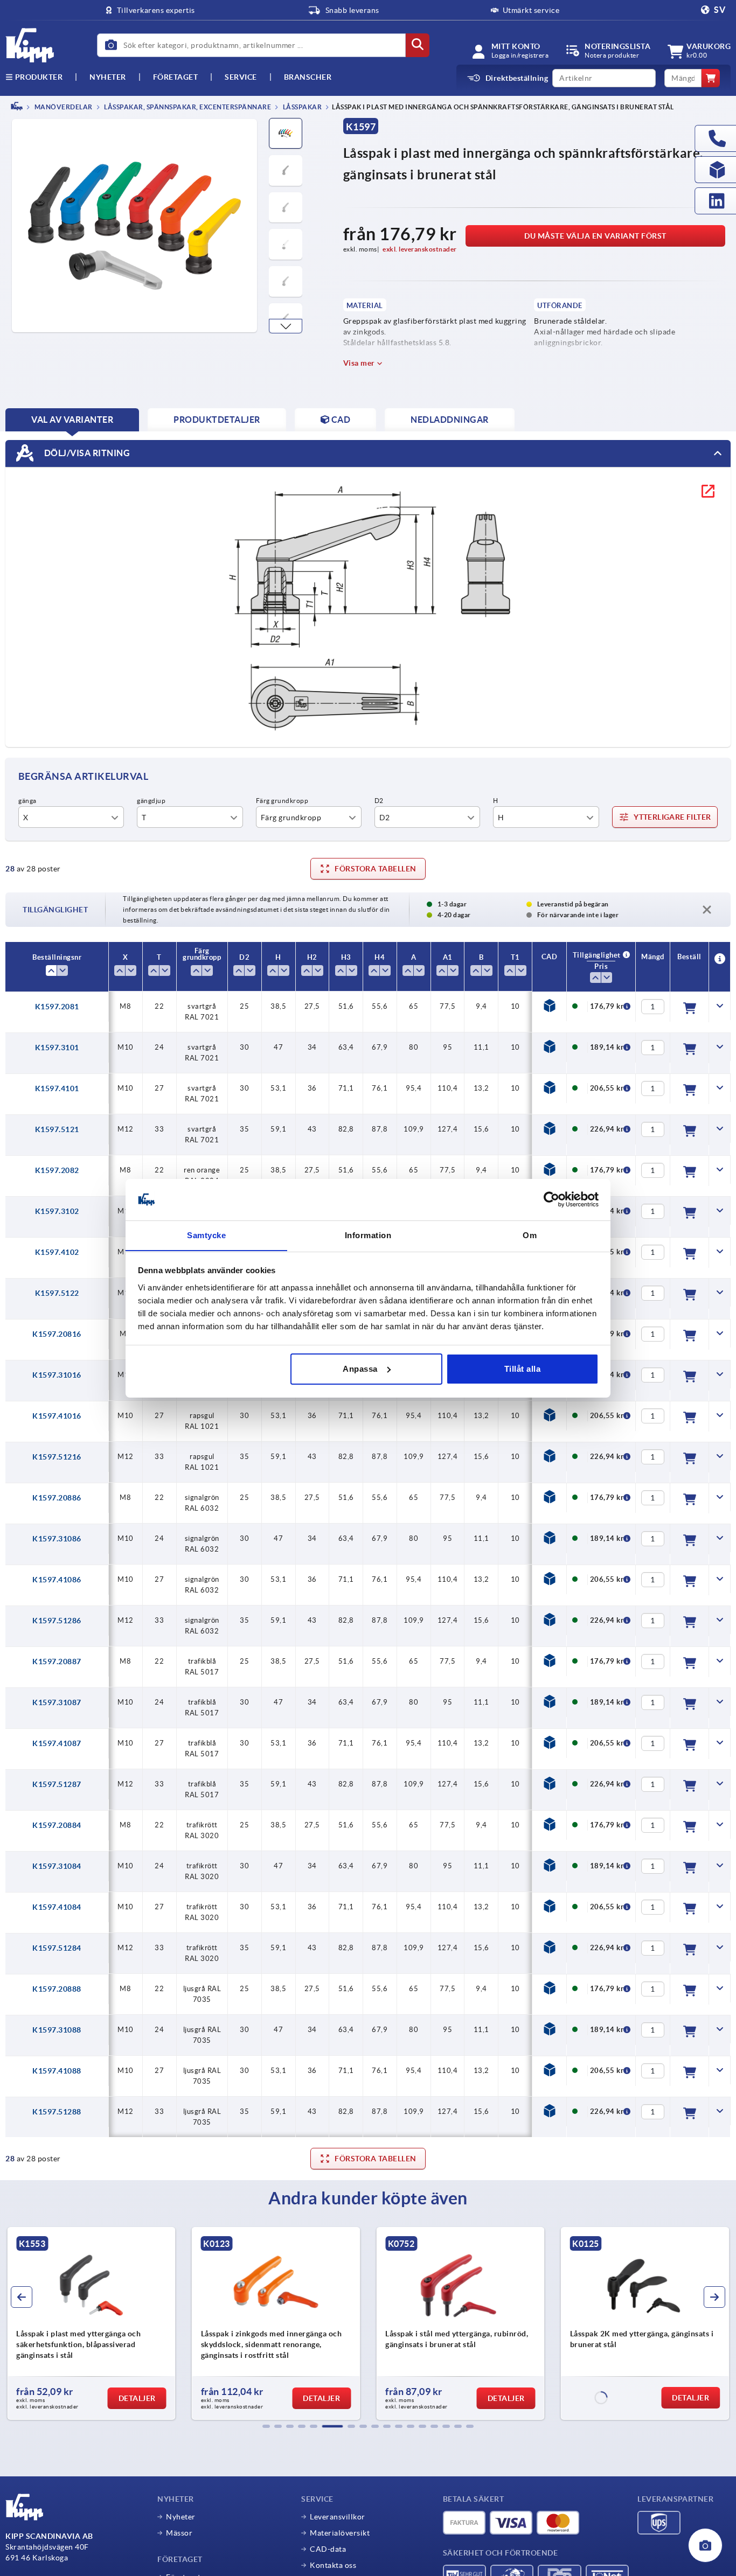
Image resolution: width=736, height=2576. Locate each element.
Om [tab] (530, 1235)
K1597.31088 (57, 2030)
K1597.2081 (57, 1007)
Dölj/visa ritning (86, 452)
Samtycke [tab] (206, 1235)
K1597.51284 (57, 1948)
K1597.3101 (57, 1048)
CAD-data (328, 2549)
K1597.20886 (57, 1498)
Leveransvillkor (338, 2517)
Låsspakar (301, 107)
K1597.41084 (57, 1907)
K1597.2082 (57, 1170)
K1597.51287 (57, 1784)
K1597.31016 (57, 1375)
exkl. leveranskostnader (420, 249)
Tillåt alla (523, 1369)
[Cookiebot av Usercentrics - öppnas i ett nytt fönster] (551, 1199)
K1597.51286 (57, 1621)
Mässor (179, 2533)
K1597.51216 (57, 1457)
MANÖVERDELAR (63, 107)
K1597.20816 (57, 1334)
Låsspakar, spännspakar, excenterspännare (187, 107)
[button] (286, 326)
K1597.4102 (57, 1252)
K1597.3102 (57, 1211)
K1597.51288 (57, 2112)
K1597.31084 (57, 1866)
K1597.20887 (57, 1662)
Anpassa (360, 1369)
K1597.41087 (57, 1743)
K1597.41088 (57, 2071)
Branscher (308, 77)
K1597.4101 (57, 1088)
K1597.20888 (57, 1989)
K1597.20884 (57, 1825)
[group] (91, 2323)
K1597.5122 (57, 1293)
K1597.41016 (57, 1416)
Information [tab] (368, 1235)
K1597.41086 (57, 1580)
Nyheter (181, 2517)
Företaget (176, 77)
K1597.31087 (57, 1702)
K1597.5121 (57, 1129)
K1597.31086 (57, 1539)
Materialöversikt (340, 2533)
